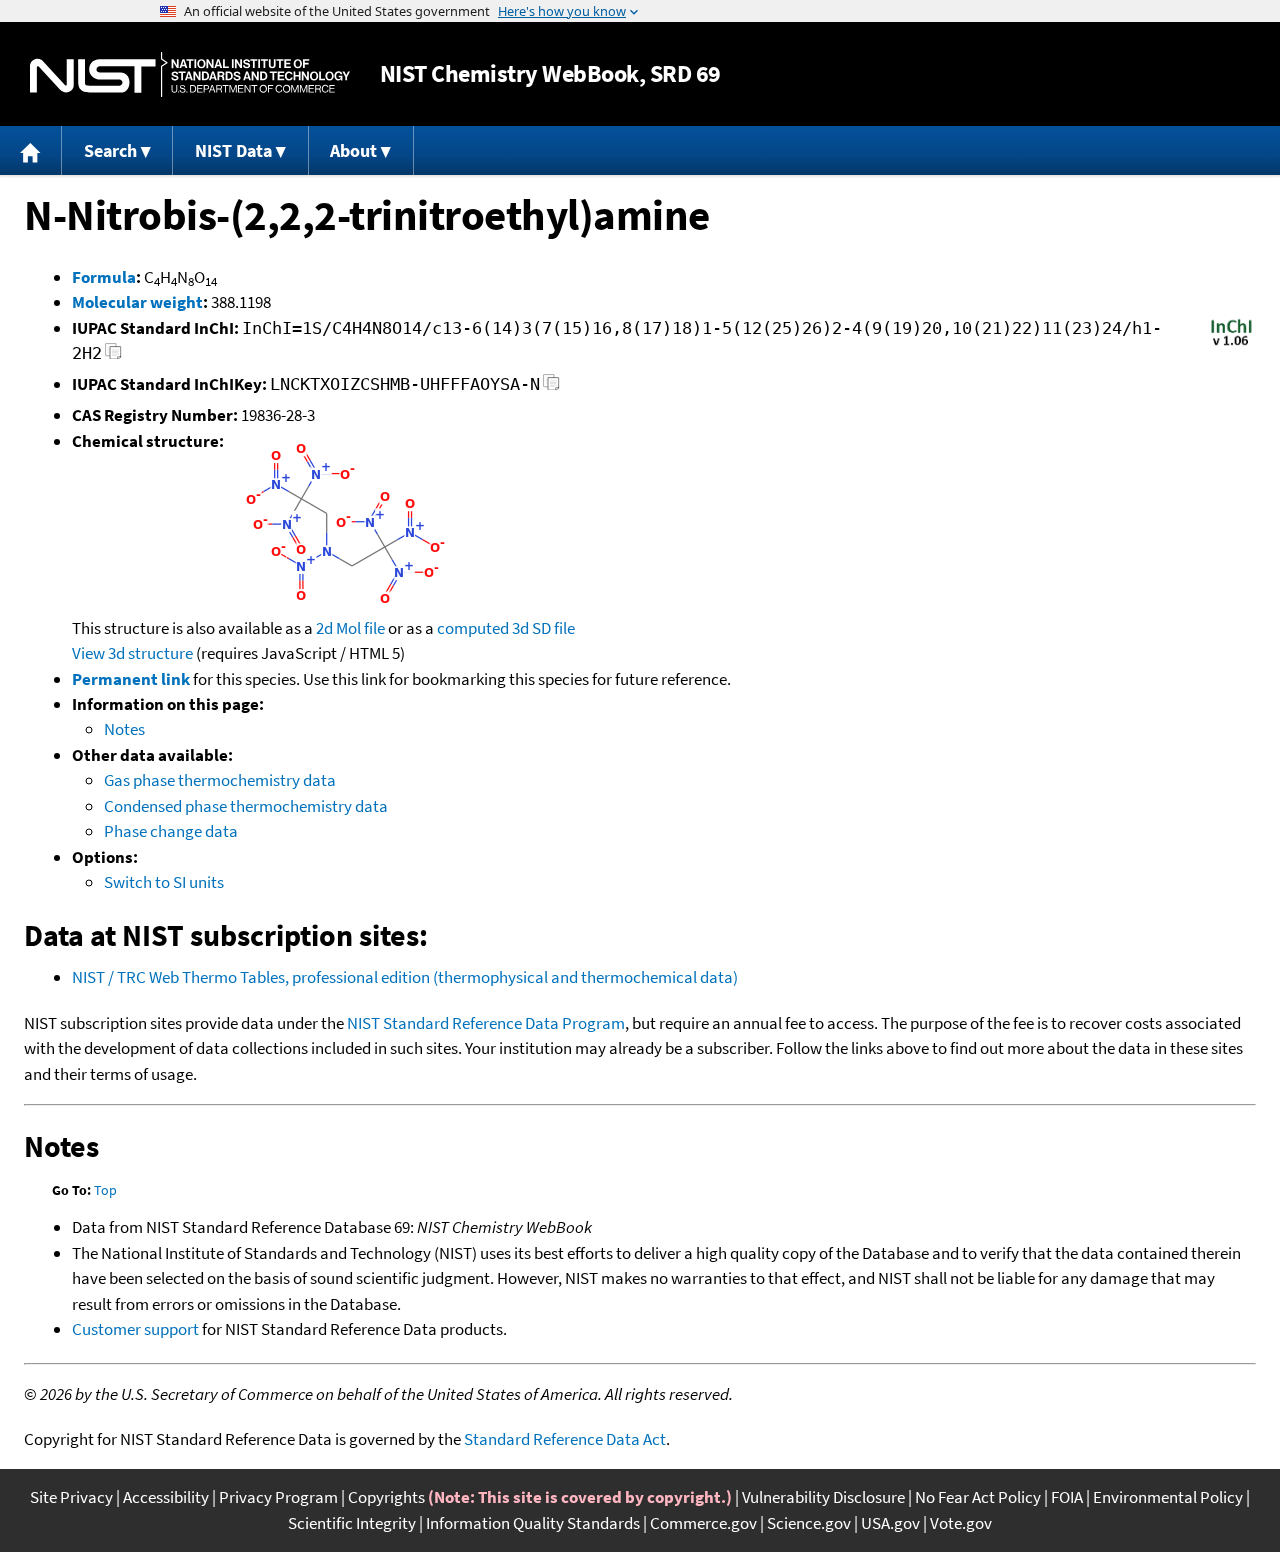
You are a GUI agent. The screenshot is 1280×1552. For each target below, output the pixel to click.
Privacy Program (278, 1497)
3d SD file (543, 628)
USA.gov (890, 1523)
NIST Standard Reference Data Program (486, 1023)
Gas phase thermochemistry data (220, 780)
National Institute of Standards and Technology (190, 74)
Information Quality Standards (533, 1523)
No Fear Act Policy (978, 1497)
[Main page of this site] (31, 150)
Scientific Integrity (352, 1523)
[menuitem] (31, 150)
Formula (104, 277)
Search (110, 150)
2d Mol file (350, 628)
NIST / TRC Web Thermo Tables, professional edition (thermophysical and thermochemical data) (405, 977)
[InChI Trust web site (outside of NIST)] (1231, 344)
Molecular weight (137, 302)
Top (105, 1190)
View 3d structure (132, 653)
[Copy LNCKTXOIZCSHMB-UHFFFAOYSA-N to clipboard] (551, 387)
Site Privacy (71, 1497)
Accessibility (166, 1497)
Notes (124, 729)
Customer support (135, 1329)
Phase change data (171, 831)
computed (473, 628)
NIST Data (233, 150)
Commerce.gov (703, 1523)
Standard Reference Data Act (565, 1439)
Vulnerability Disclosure (823, 1497)
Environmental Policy (1168, 1497)
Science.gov (809, 1523)
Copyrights (386, 1497)
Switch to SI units (164, 882)
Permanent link (131, 679)
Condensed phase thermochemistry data (246, 806)
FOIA (1067, 1497)
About (353, 150)
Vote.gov (961, 1523)
